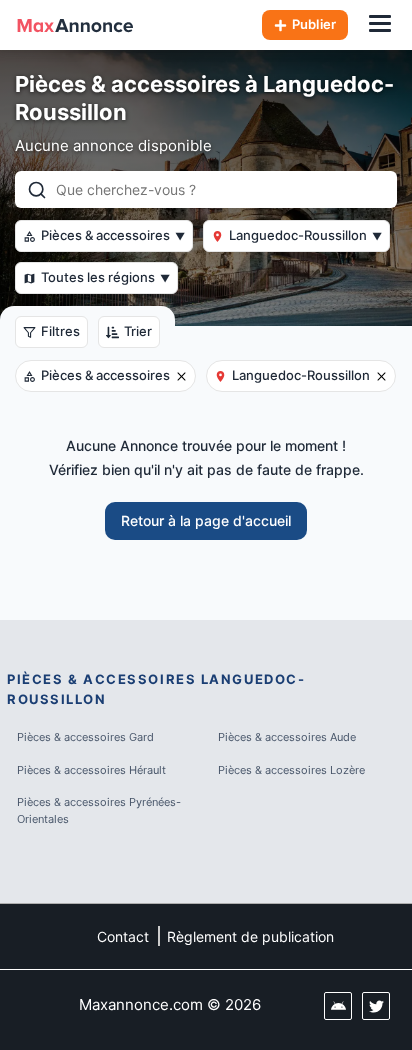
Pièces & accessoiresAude (287, 737)
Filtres (60, 331)
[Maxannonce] (75, 25)
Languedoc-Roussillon (305, 235)
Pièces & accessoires (113, 235)
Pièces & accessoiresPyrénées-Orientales (99, 810)
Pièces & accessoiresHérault (91, 770)
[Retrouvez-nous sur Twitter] (376, 1006)
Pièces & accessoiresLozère (291, 770)
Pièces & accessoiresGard (85, 737)
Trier (138, 331)
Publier (314, 24)
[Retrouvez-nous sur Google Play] (338, 1006)
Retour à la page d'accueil (206, 520)
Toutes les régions (105, 277)
